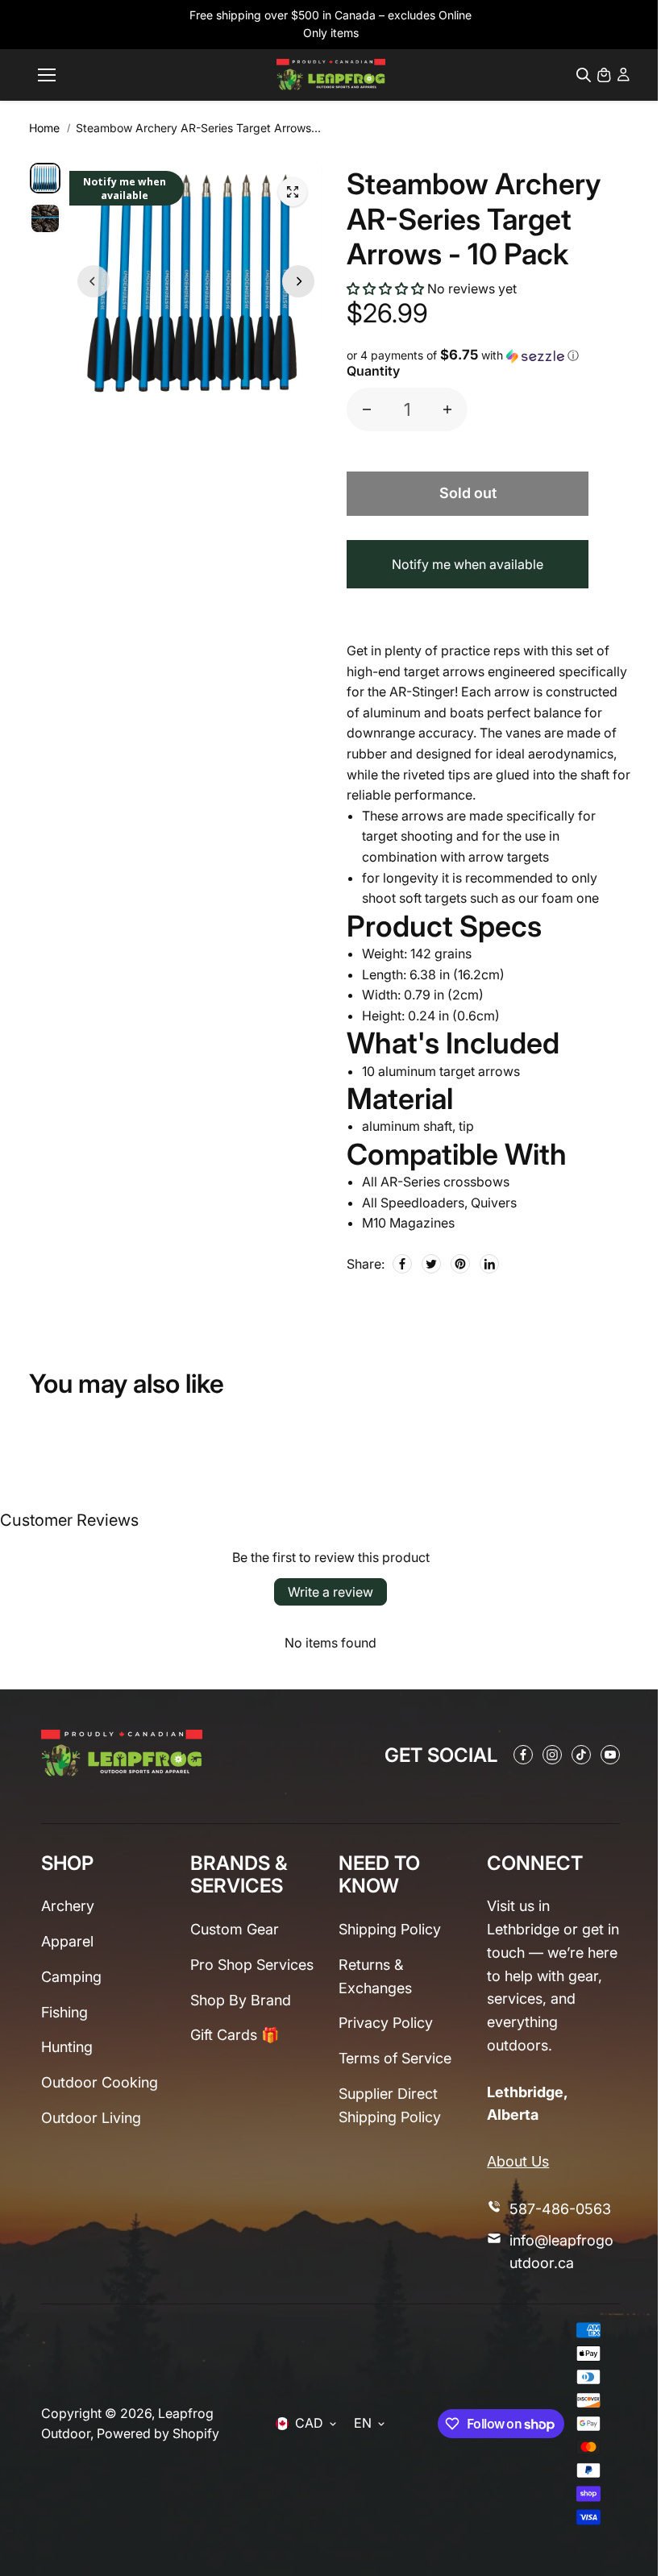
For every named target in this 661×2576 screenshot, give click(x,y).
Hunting (67, 2047)
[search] (584, 75)
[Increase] (447, 409)
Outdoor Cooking (100, 2082)
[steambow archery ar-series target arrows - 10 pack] (293, 192)
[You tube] (610, 1755)
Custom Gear (235, 1929)
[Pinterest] (460, 1264)
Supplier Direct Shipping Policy (390, 2105)
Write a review (330, 1592)
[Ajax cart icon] (604, 75)
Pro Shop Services (252, 1965)
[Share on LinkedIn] (489, 1264)
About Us (518, 2161)
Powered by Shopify (158, 2433)
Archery (68, 1906)
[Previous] (94, 281)
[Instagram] (552, 1755)
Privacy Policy (386, 2023)
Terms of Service (395, 2058)
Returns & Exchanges (375, 1976)
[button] (385, 289)
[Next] (298, 281)
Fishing (64, 2012)
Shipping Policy (390, 1929)
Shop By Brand (241, 2000)
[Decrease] (367, 409)
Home (44, 128)
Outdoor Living (91, 2118)
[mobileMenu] (47, 75)
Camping (71, 1977)
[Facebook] (402, 1264)
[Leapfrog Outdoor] (331, 75)
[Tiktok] (581, 1755)
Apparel (67, 1941)
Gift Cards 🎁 (235, 2035)
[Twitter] (431, 1264)
